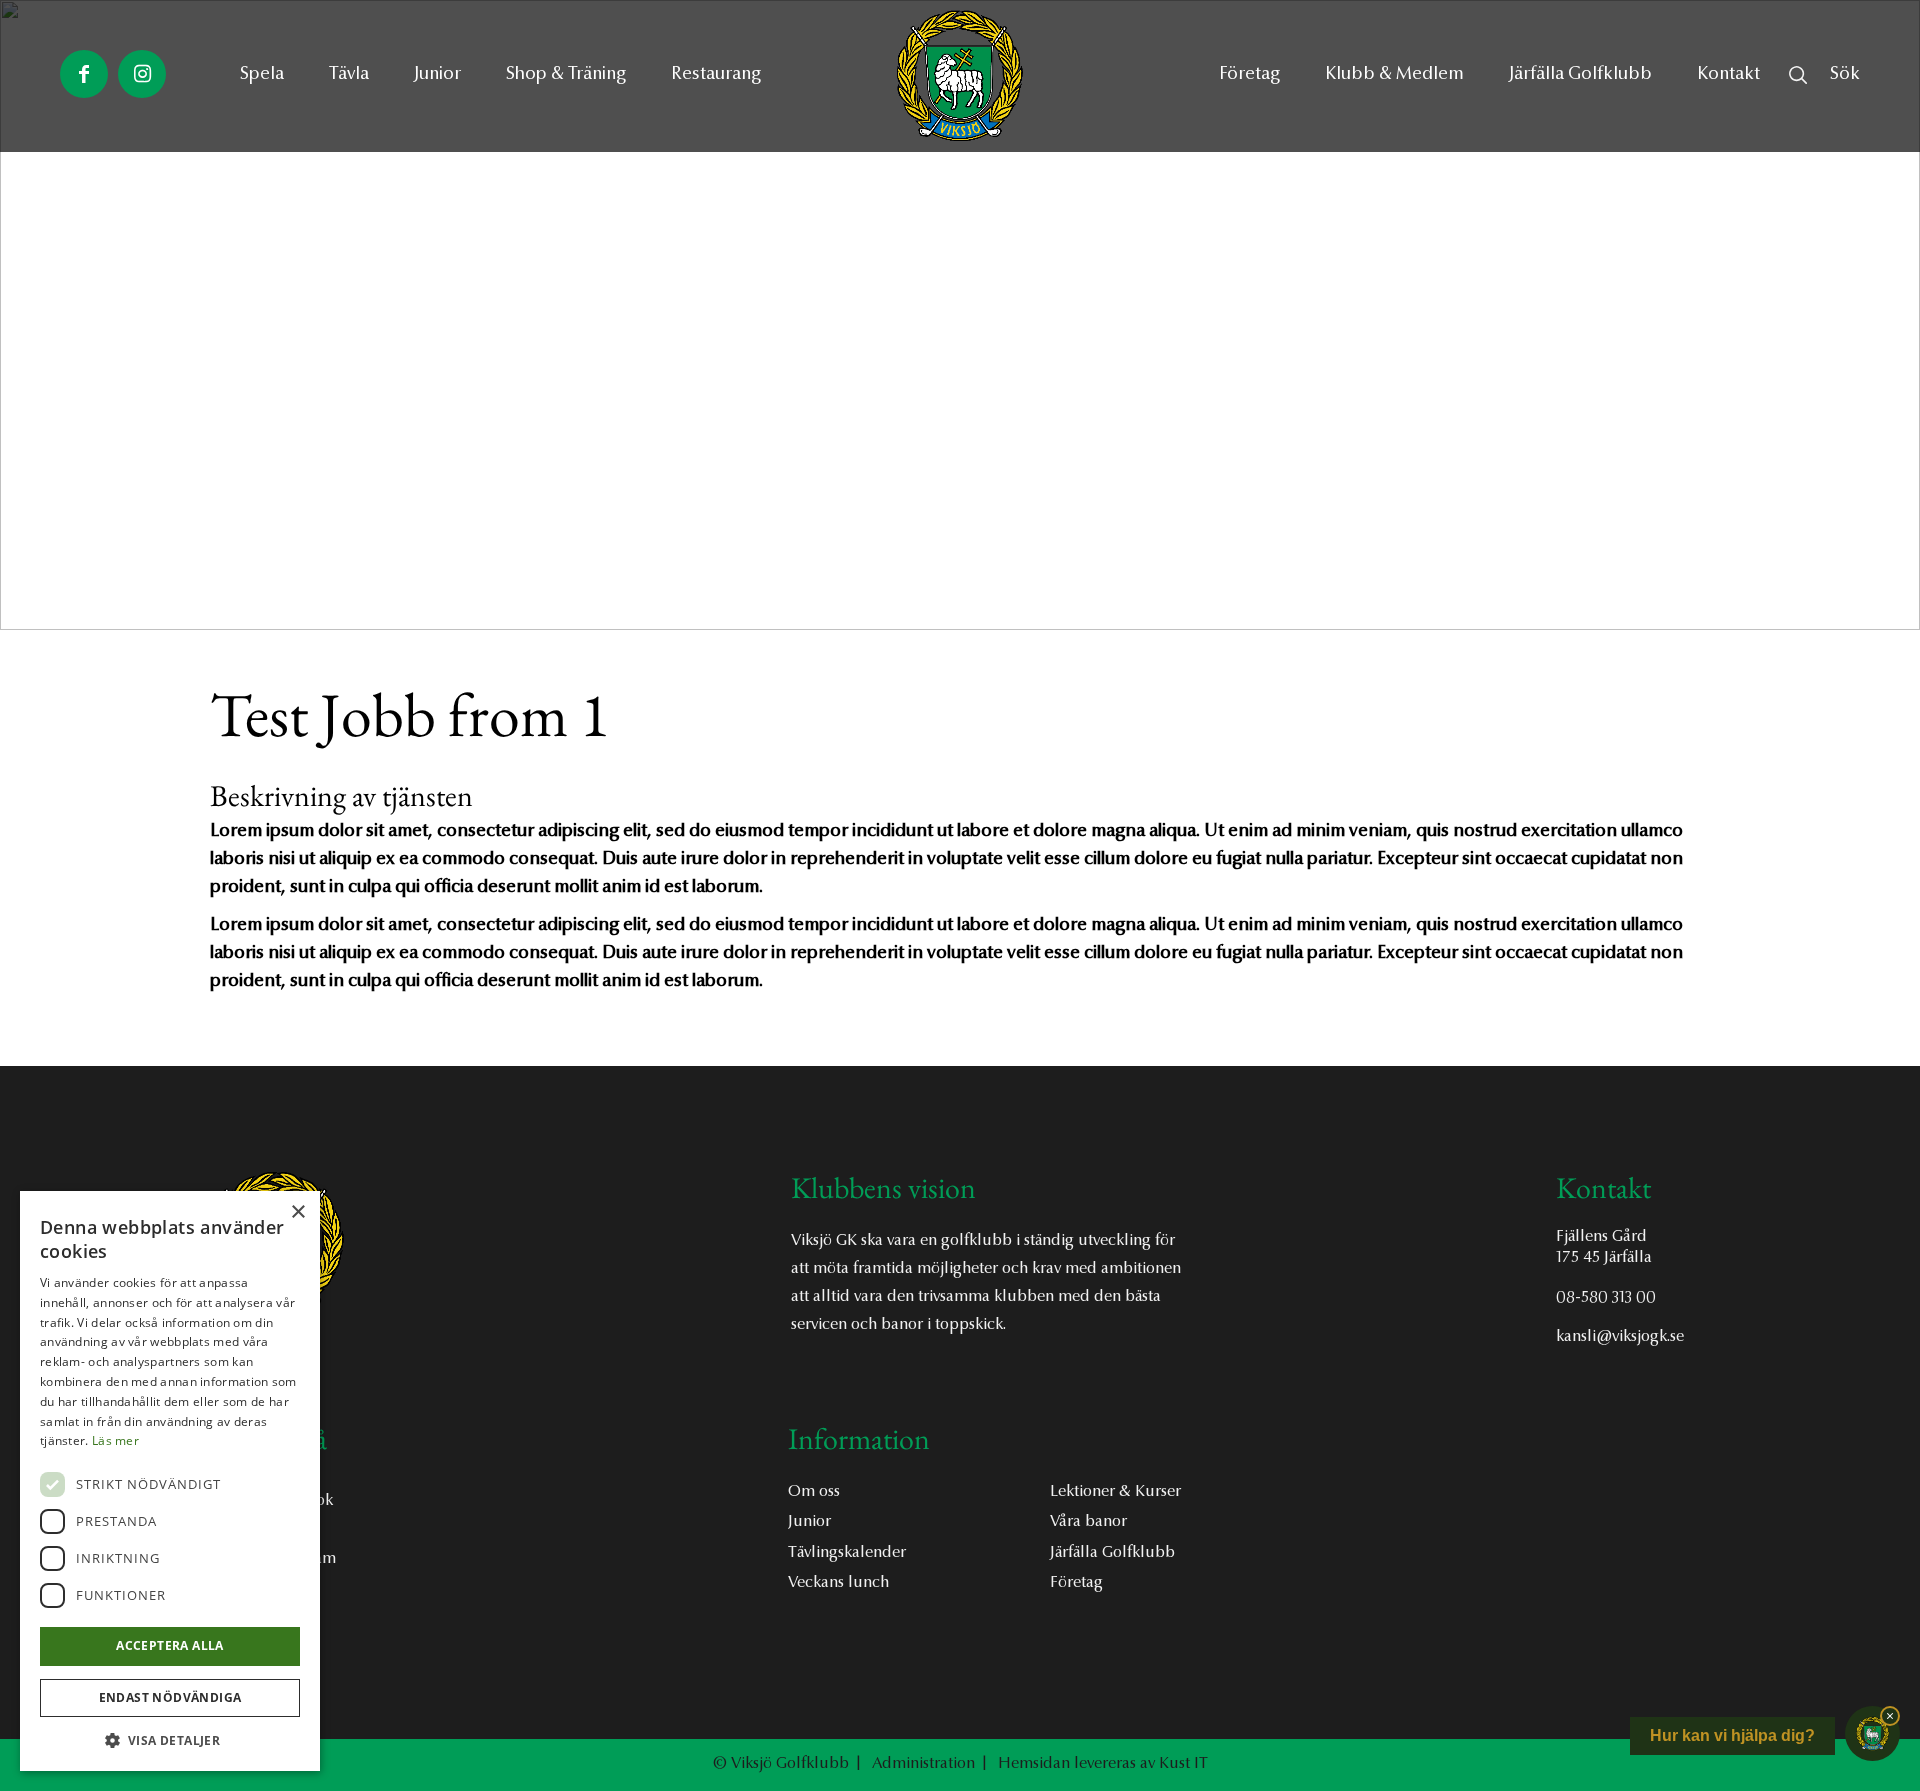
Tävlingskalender (847, 1553)
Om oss (814, 1492)
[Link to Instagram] (142, 74)
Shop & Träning (566, 75)
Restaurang (716, 75)
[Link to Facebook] (84, 74)
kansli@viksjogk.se (1620, 1337)
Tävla (349, 75)
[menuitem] (1249, 75)
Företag (1076, 1583)
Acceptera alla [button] (170, 1645)
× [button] (297, 1212)
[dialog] (170, 1481)
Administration (923, 1764)
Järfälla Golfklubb (1112, 1553)
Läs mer (115, 1440)
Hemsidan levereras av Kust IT (1103, 1764)
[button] (170, 1740)
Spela (262, 75)
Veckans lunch (838, 1583)
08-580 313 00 (1606, 1298)
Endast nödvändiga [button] (170, 1697)
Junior (437, 75)
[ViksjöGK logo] (960, 76)
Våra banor (1088, 1522)
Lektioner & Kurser (1115, 1492)
